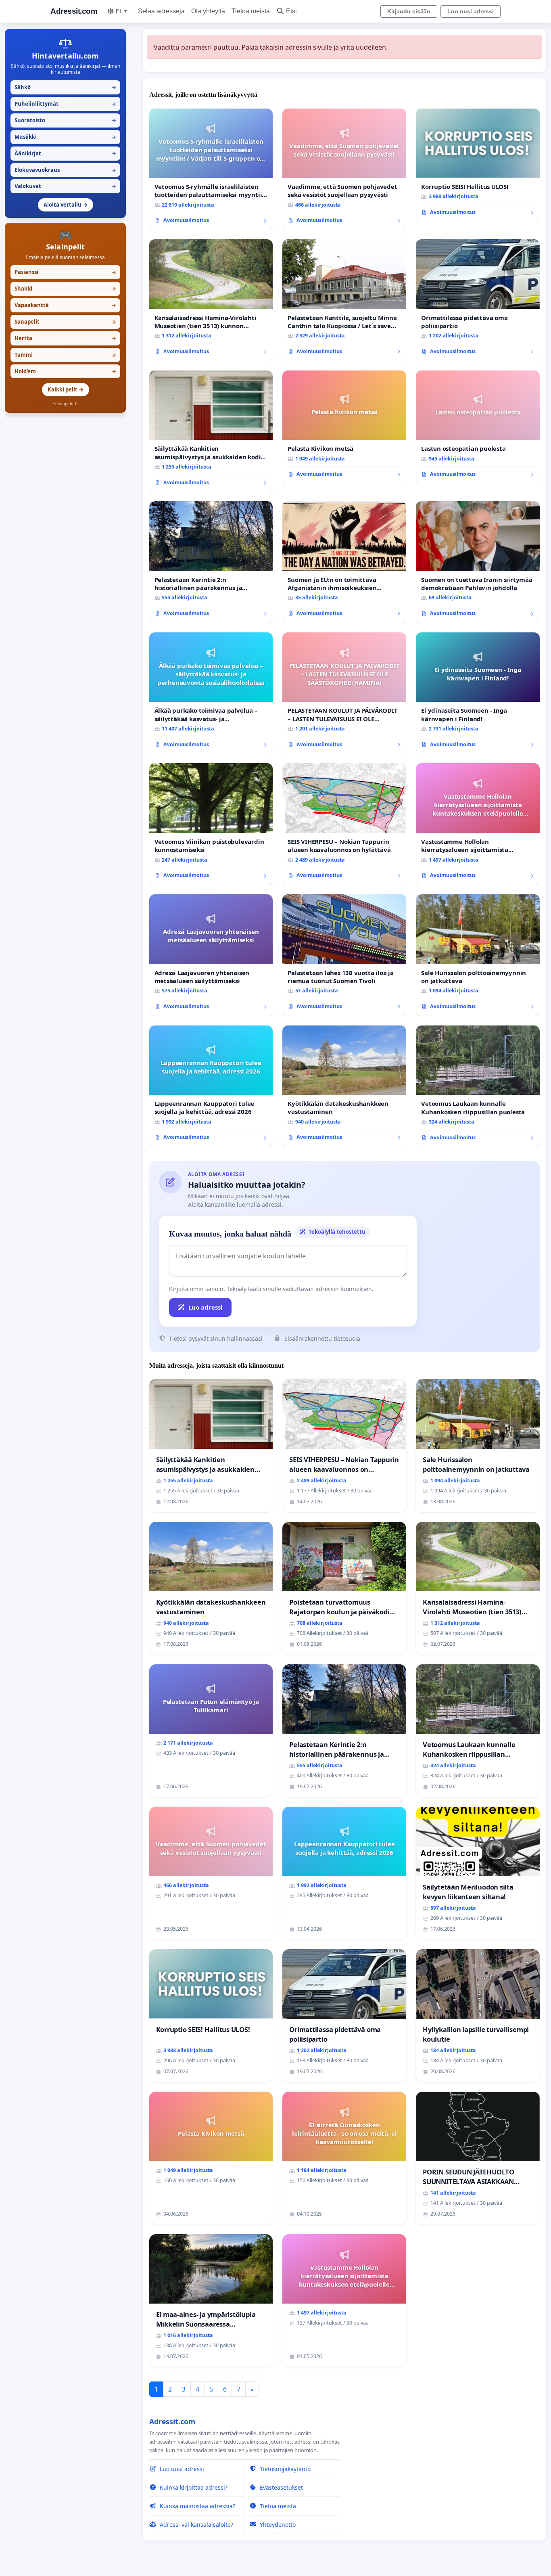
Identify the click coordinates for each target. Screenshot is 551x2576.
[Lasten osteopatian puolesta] (478, 427)
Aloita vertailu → (66, 205)
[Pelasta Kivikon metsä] (344, 427)
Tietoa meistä (251, 11)
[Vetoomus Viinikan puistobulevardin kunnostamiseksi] (211, 824)
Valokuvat (65, 186)
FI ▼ (122, 11)
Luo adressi (206, 1307)
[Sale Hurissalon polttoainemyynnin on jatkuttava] (478, 955)
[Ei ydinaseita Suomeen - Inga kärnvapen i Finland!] (478, 693)
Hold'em (65, 371)
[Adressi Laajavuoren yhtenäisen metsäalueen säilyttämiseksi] (211, 955)
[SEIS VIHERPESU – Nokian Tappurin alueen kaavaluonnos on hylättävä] (344, 824)
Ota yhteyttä (208, 11)
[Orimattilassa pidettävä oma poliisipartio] (478, 300)
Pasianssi (65, 272)
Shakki (65, 289)
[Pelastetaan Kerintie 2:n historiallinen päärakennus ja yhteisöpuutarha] (211, 562)
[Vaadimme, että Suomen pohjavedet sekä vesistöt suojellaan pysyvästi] (344, 169)
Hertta (65, 338)
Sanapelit (65, 322)
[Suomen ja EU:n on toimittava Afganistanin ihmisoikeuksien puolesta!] (344, 562)
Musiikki (65, 137)
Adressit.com (74, 11)
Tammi (65, 355)
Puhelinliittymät (65, 104)
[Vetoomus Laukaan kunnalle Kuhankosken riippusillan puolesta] (478, 1086)
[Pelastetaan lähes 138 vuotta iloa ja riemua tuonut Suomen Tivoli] (344, 955)
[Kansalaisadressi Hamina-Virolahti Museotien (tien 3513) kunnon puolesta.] (211, 300)
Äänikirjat (65, 153)
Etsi (291, 11)
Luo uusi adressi (471, 11)
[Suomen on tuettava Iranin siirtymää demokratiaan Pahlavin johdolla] (478, 562)
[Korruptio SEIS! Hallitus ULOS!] (478, 165)
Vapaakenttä (65, 305)
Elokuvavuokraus (65, 170)
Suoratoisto (65, 120)
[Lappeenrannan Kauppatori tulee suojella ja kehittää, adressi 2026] (211, 1086)
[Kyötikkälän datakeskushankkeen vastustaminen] (344, 1086)
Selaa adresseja (161, 11)
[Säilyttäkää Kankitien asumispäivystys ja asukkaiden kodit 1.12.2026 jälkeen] (211, 431)
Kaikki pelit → (66, 389)
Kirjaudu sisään (409, 11)
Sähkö (65, 87)
